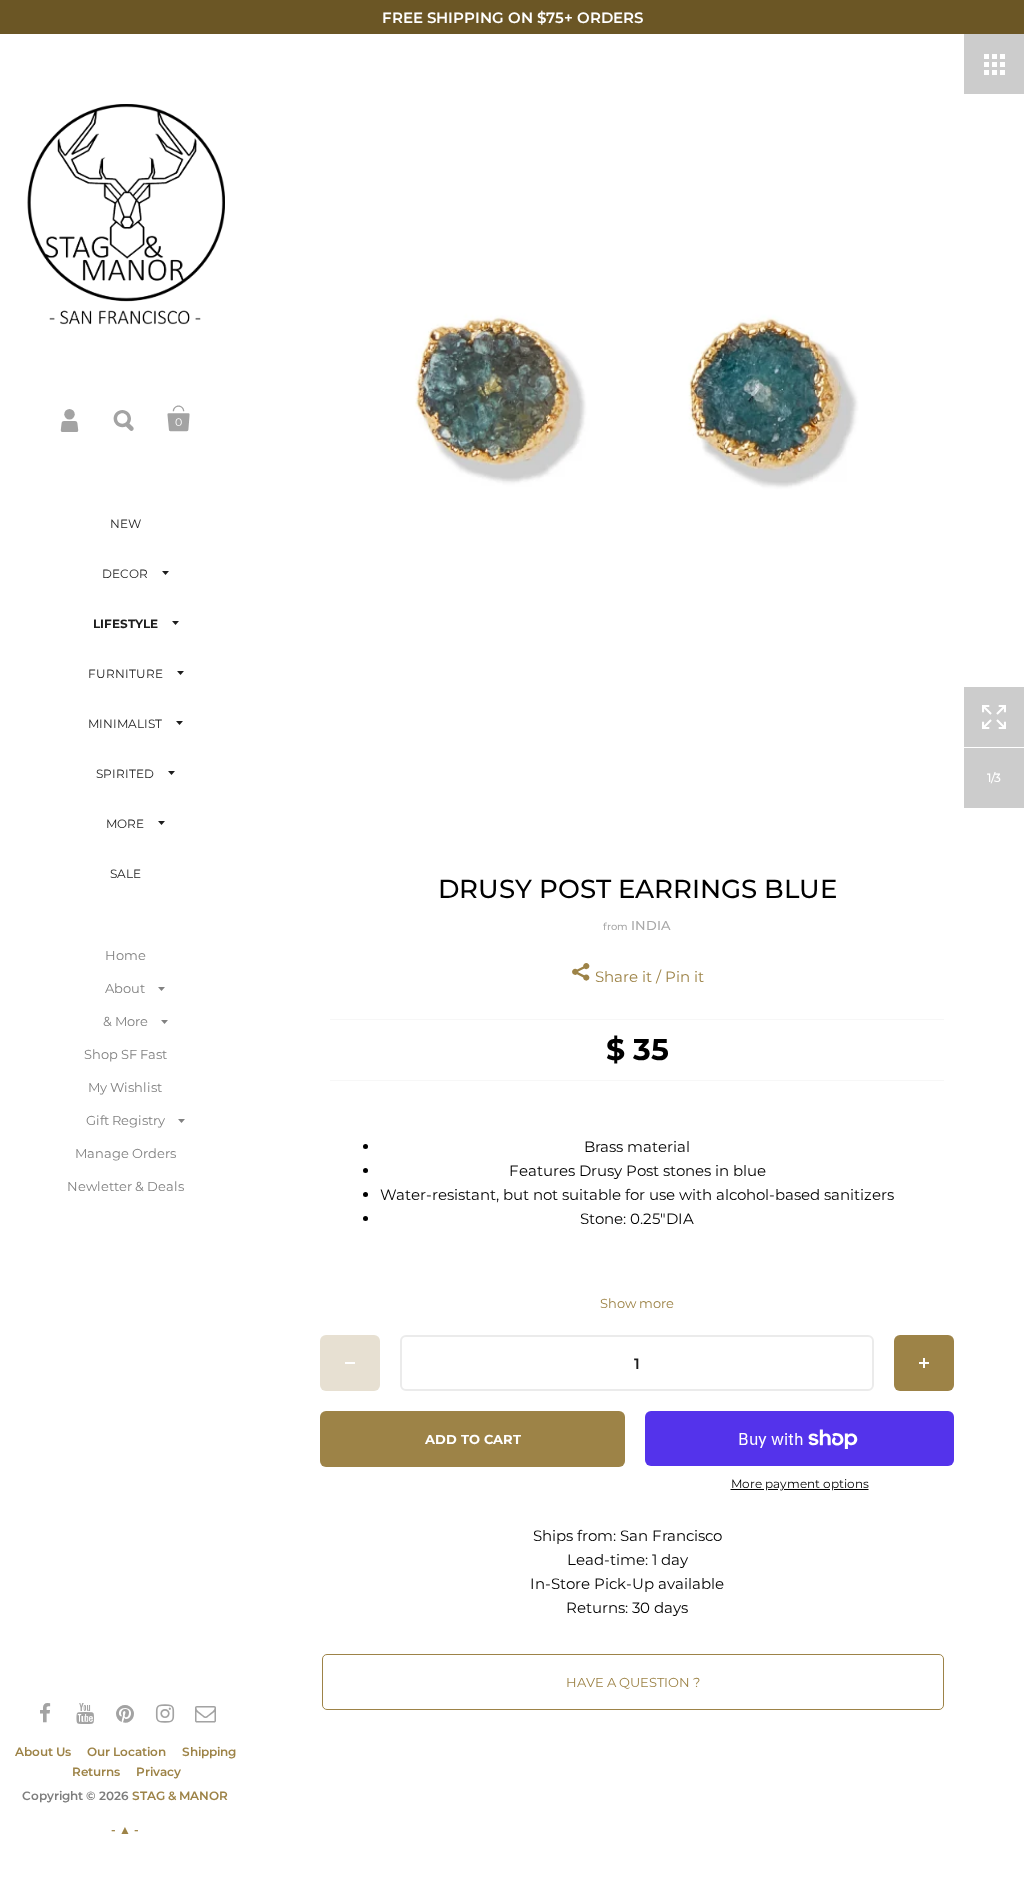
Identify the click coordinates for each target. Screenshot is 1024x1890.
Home (125, 955)
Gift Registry (125, 1120)
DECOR (125, 573)
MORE (125, 823)
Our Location (126, 1751)
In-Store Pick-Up (592, 1583)
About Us (43, 1751)
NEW (125, 523)
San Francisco (671, 1535)
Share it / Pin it (647, 976)
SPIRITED (125, 773)
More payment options (800, 1484)
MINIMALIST (125, 723)
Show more (637, 1303)
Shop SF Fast (125, 1054)
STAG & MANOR (180, 1795)
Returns (96, 1771)
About (125, 988)
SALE (125, 873)
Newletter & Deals (125, 1186)
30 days (660, 1607)
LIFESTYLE (125, 623)
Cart (179, 419)
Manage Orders (125, 1153)
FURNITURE (125, 673)
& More (125, 1021)
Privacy (158, 1771)
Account (71, 419)
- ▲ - (125, 1829)
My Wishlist (125, 1087)
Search (125, 419)
